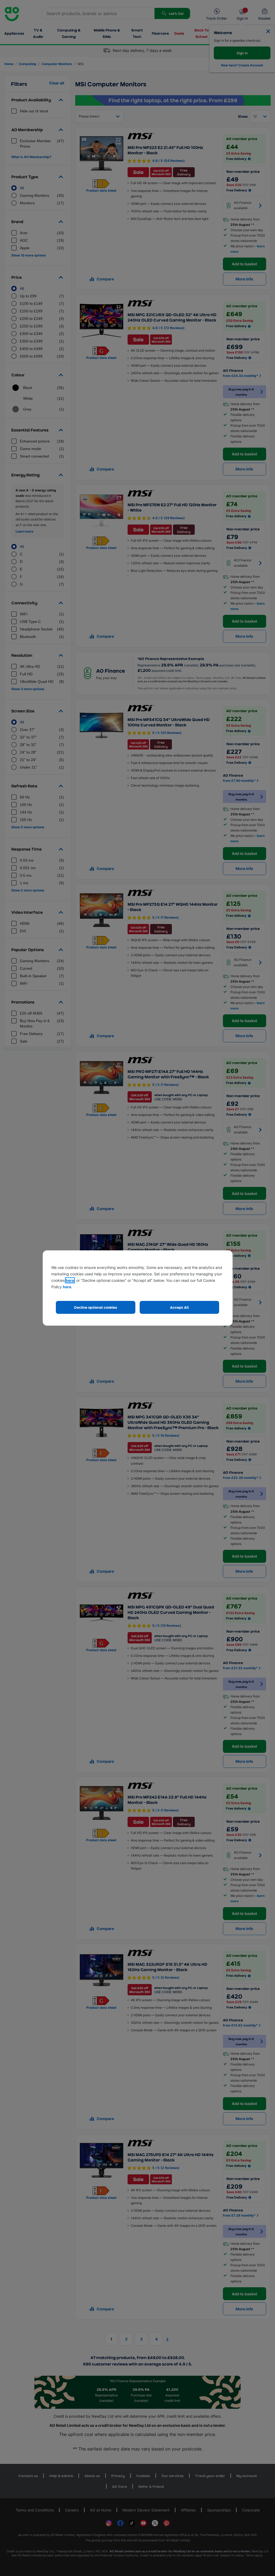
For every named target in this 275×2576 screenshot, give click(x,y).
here (70, 1280)
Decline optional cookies (96, 1307)
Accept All (179, 1307)
